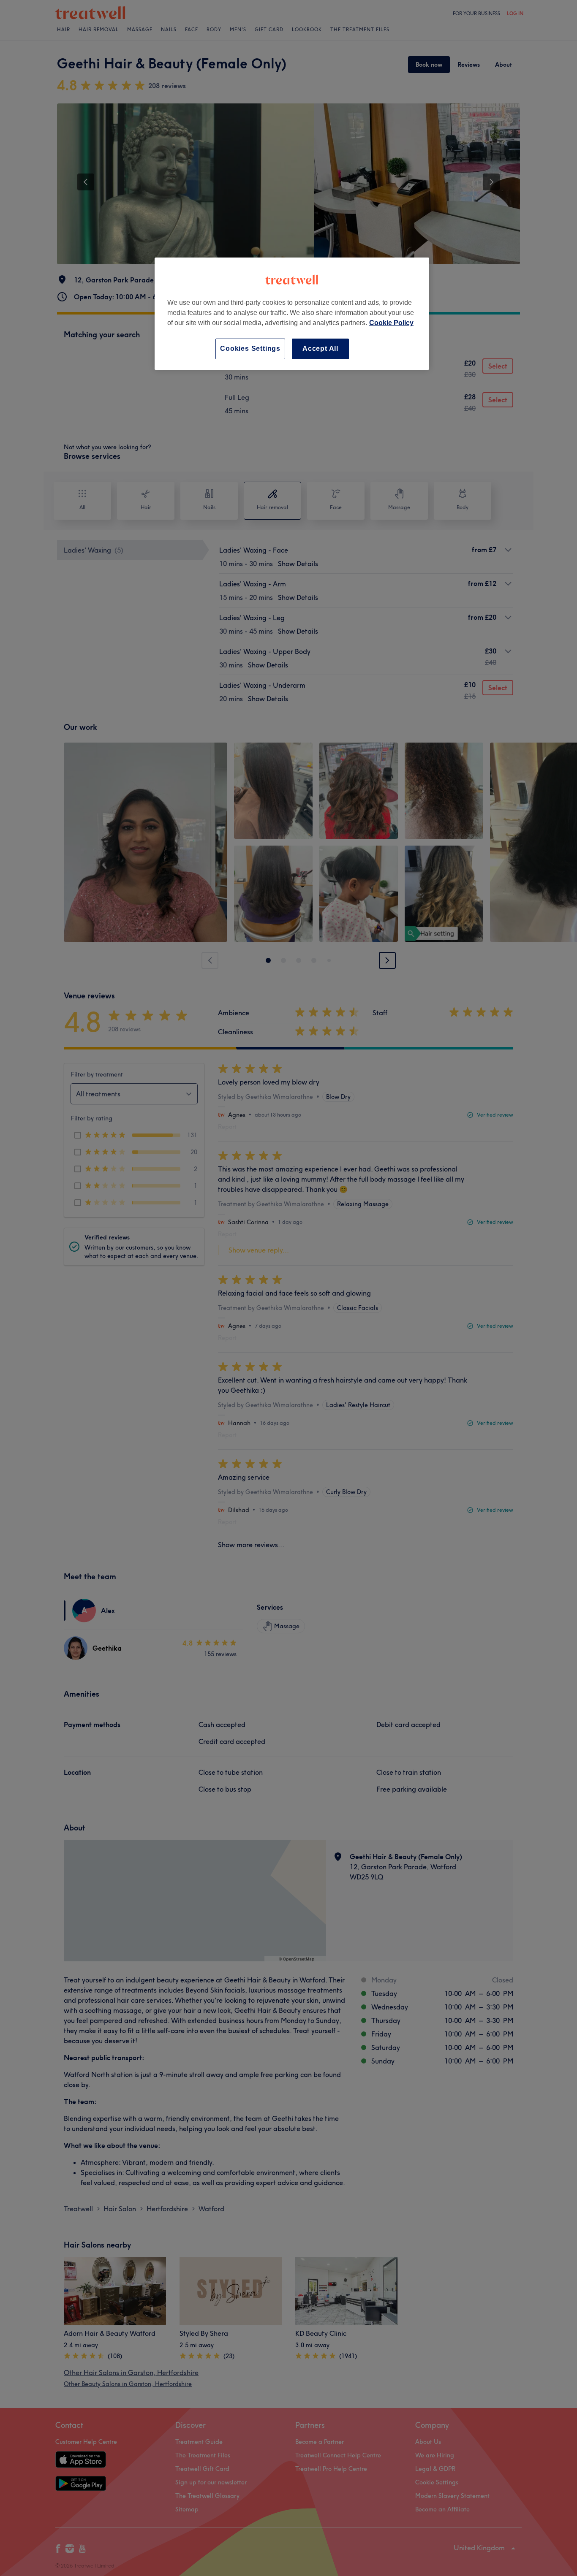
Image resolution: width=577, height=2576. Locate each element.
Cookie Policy (391, 323)
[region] (292, 313)
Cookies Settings (250, 348)
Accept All (320, 348)
